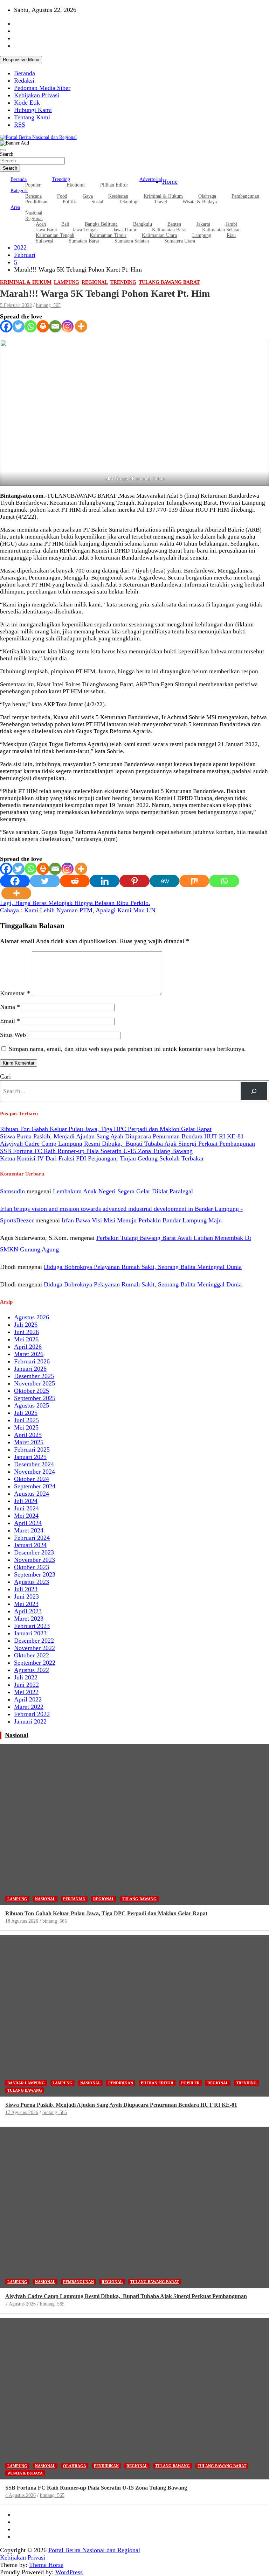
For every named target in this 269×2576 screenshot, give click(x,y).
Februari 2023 (32, 1626)
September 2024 (35, 1486)
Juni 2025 (26, 1420)
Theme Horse (46, 2565)
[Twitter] (18, 326)
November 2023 (35, 1560)
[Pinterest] (134, 881)
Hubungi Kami (33, 110)
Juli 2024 (26, 1501)
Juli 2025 (26, 1413)
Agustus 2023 (32, 1582)
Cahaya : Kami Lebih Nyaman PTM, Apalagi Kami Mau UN (78, 910)
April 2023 (28, 1611)
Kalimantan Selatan (221, 230)
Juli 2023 (26, 1589)
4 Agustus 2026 (20, 2495)
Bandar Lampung (26, 2083)
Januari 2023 (30, 1633)
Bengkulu (143, 224)
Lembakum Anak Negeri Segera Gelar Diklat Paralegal (123, 1191)
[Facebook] (6, 326)
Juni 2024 (26, 1508)
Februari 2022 (32, 1714)
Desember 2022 (34, 1641)
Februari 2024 (32, 1538)
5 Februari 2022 (16, 305)
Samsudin (12, 1191)
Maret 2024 (29, 1530)
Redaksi (24, 80)
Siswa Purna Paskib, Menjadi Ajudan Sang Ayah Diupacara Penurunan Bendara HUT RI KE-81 (122, 1136)
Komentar (15, 993)
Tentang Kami (32, 117)
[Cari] (254, 1091)
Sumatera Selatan (132, 241)
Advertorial (151, 179)
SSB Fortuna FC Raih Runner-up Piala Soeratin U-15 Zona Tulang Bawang (96, 1151)
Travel (161, 202)
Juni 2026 (26, 1332)
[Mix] (194, 881)
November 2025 (35, 1383)
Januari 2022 (30, 1721)
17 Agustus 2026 (22, 2112)
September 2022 (35, 1663)
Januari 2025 (30, 1457)
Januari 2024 (30, 1545)
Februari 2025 (32, 1450)
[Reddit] (75, 881)
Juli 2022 (26, 1677)
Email (10, 1021)
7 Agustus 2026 (20, 2304)
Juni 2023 (26, 1596)
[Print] (43, 326)
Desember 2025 (34, 1376)
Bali (65, 224)
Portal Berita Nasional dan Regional (94, 2550)
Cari (5, 1076)
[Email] (55, 326)
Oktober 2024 (32, 1479)
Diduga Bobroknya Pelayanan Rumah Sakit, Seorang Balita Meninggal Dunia (143, 1267)
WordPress (69, 2572)
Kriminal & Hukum (26, 282)
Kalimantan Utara (159, 235)
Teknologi (129, 202)
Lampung (202, 235)
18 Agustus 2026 (22, 1921)
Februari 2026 (32, 1361)
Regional (95, 282)
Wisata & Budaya (200, 202)
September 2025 (35, 1398)
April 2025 (28, 1435)
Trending (61, 179)
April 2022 (28, 1699)
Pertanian (74, 1899)
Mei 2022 (26, 1692)
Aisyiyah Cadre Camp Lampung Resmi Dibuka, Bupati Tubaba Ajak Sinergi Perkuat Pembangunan (127, 1144)
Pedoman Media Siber (42, 88)
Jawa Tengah (85, 230)
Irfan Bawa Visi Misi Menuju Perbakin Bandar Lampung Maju (142, 1220)
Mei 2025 (26, 1427)
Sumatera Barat (84, 241)
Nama (10, 1007)
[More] (81, 326)
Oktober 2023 (32, 1567)
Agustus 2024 (32, 1494)
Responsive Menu (21, 60)
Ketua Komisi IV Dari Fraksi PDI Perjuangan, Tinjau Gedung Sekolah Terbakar (102, 1158)
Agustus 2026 (32, 1317)
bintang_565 (48, 305)
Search (7, 154)
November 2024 (35, 1472)
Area (15, 207)
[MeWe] (164, 881)
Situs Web (13, 1035)
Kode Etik (27, 103)
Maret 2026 (29, 1354)
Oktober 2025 (32, 1391)
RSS (20, 125)
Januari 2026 (30, 1369)
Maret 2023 (29, 1619)
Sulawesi (44, 241)
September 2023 (35, 1574)
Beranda (25, 73)
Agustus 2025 (32, 1405)
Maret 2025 (29, 1442)
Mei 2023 (26, 1604)
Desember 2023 (34, 1552)
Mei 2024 (26, 1516)
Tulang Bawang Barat (169, 282)
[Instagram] (67, 326)
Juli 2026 (26, 1325)
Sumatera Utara (180, 241)
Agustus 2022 (32, 1670)
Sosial (97, 202)
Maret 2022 (29, 1707)
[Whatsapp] (31, 326)
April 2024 (28, 1523)
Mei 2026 (26, 1339)
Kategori (19, 191)
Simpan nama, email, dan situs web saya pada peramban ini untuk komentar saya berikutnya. (127, 1049)
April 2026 (28, 1347)
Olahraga (75, 2466)
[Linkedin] (105, 881)
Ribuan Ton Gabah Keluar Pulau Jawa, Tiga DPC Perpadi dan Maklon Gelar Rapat (106, 1129)
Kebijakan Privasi (37, 95)
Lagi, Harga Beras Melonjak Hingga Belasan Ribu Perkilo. (75, 903)
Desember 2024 (34, 1464)
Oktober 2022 (32, 1655)
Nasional (17, 1735)
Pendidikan (36, 202)
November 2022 (35, 1648)
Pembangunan (245, 196)
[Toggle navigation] (3, 150)
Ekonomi (76, 185)
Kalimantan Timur (108, 235)
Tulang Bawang (139, 1899)
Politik (69, 202)
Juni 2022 (26, 1685)
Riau (231, 235)
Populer (33, 185)
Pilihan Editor (114, 185)
